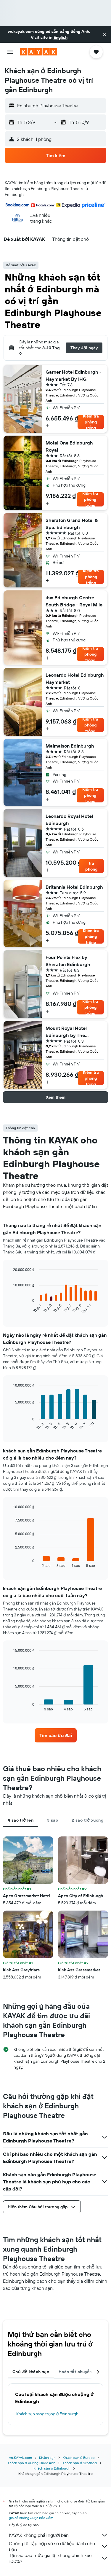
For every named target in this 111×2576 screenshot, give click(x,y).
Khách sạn (47, 2458)
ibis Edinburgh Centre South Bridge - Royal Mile (74, 601)
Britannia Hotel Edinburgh (74, 887)
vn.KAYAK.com (21, 2458)
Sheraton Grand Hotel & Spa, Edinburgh (72, 524)
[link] (56, 1735)
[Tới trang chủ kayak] (39, 52)
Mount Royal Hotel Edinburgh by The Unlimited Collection (68, 1032)
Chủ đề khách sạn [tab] (31, 2372)
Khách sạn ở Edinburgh (52, 2468)
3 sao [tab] (53, 1820)
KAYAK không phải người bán (39, 2535)
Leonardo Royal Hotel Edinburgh (69, 820)
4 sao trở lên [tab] (21, 1820)
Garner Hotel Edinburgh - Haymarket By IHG (74, 375)
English (61, 37)
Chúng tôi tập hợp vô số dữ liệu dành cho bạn (52, 2546)
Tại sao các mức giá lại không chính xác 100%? (50, 2558)
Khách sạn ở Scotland (80, 2463)
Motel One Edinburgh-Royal (70, 446)
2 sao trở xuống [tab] (87, 1820)
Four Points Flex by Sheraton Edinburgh (68, 961)
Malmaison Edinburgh (70, 746)
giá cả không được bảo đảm (31, 2518)
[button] (104, 34)
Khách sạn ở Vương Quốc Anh (31, 2463)
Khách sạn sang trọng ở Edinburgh (47, 2414)
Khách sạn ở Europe (79, 2458)
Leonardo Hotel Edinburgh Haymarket (75, 678)
